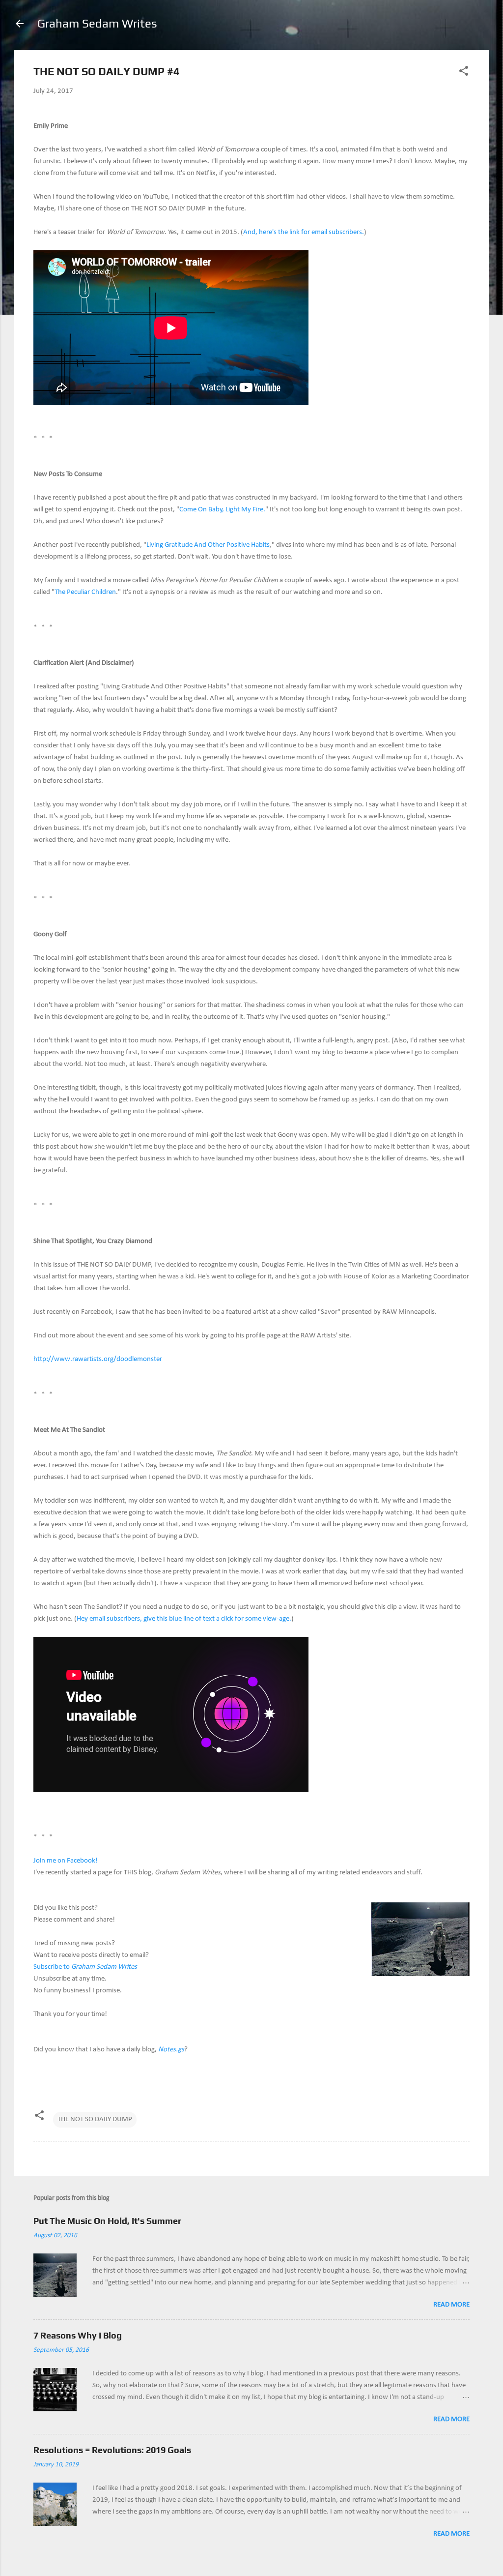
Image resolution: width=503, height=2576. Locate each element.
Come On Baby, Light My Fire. (222, 510)
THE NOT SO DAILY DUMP (95, 2119)
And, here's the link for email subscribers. (304, 232)
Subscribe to (85, 1967)
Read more (451, 2305)
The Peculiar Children (85, 592)
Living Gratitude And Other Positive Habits (208, 545)
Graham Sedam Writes (97, 23)
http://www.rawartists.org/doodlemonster (98, 1359)
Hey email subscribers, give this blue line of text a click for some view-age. (184, 1619)
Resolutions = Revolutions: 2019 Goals (112, 2450)
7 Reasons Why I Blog (78, 2335)
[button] (464, 73)
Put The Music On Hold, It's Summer (107, 2221)
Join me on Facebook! (66, 1861)
